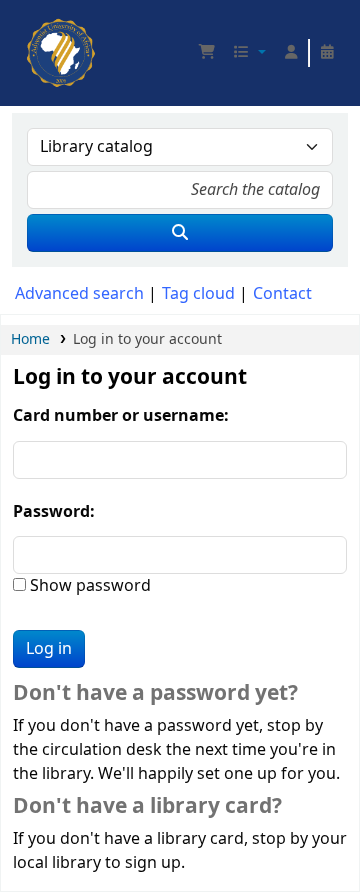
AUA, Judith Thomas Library (33, 25)
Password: (54, 512)
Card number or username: (121, 416)
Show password (88, 586)
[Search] (180, 233)
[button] (207, 53)
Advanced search (79, 294)
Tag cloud (198, 294)
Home (30, 339)
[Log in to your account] (291, 53)
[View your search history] (327, 53)
